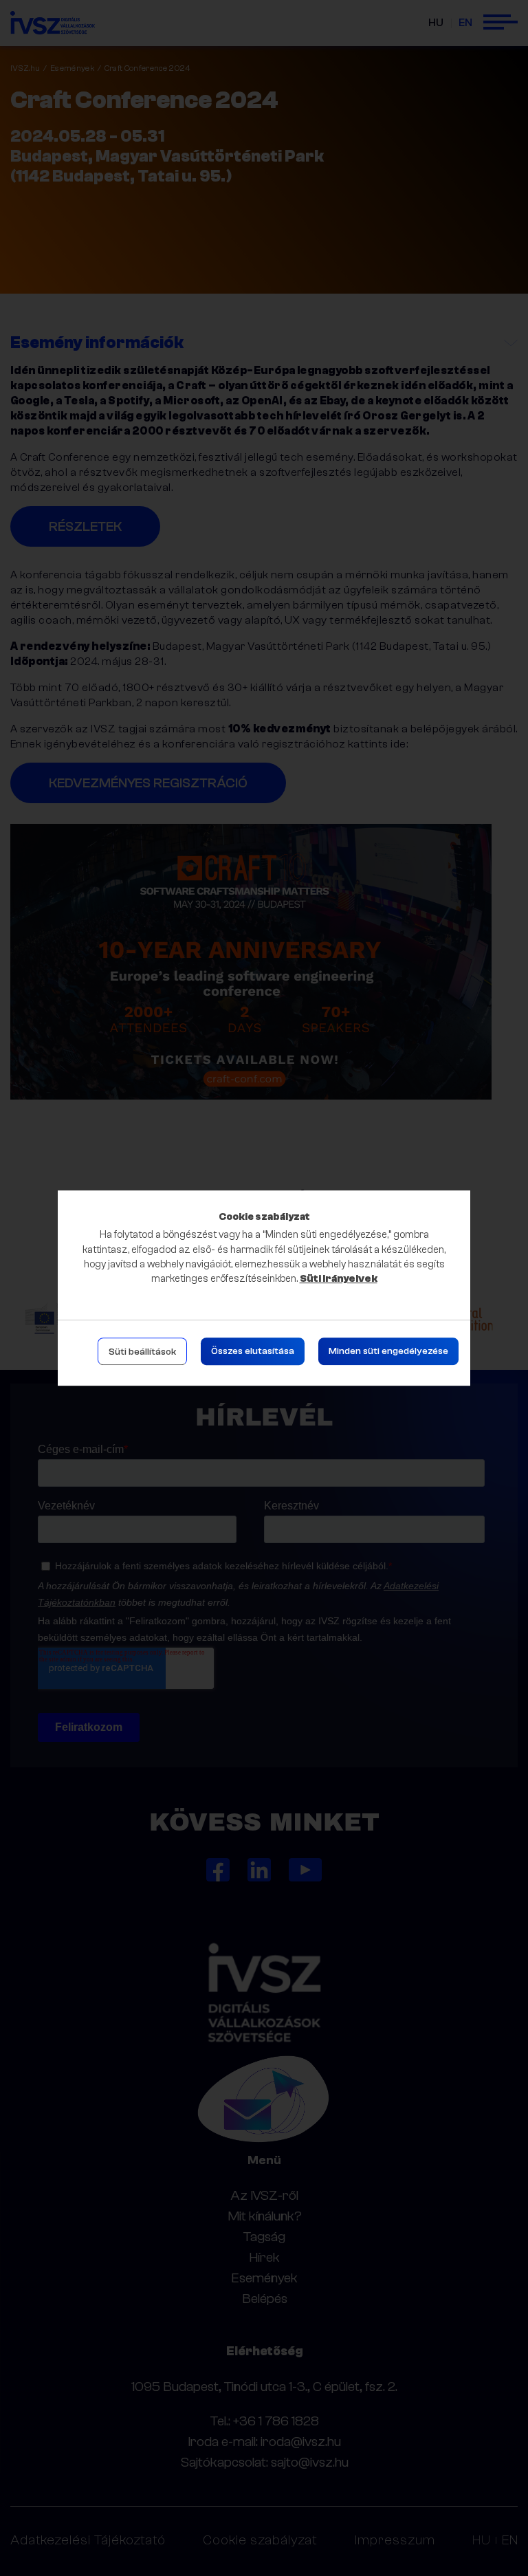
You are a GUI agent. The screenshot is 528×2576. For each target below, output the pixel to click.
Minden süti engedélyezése (388, 1351)
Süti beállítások (142, 1352)
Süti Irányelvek (339, 1279)
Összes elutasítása (253, 1351)
